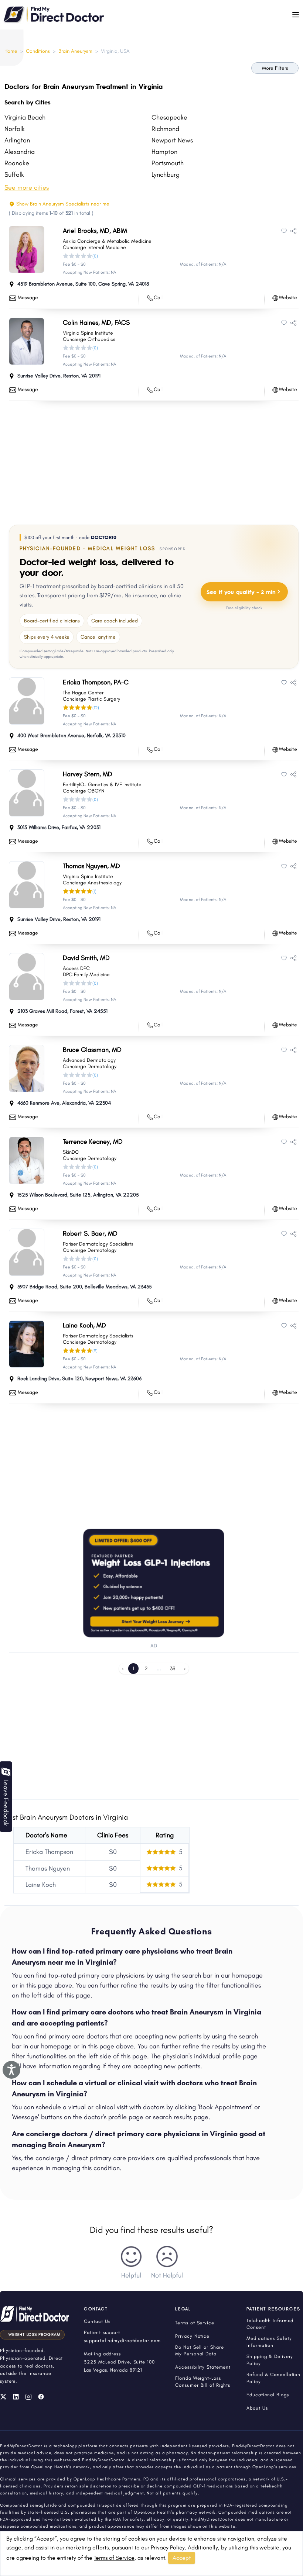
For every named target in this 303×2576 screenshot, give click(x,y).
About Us (257, 2408)
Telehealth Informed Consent (270, 2324)
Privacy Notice (192, 2336)
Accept (182, 2558)
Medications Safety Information (269, 2342)
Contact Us (97, 2321)
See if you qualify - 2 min (241, 592)
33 (173, 1669)
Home (11, 51)
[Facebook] (41, 2397)
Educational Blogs (268, 2395)
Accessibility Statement (203, 2367)
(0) (95, 256)
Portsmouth (168, 163)
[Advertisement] (154, 461)
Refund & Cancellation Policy (273, 2378)
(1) (94, 891)
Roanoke (17, 163)
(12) (96, 708)
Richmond (165, 129)
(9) (95, 1351)
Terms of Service (114, 2558)
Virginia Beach (25, 117)
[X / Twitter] (3, 2397)
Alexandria (20, 152)
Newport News (172, 140)
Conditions (38, 51)
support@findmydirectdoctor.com (122, 2340)
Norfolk (15, 129)
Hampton (164, 152)
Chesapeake (169, 117)
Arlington (17, 140)
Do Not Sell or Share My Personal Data (199, 2351)
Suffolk (14, 175)
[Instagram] (28, 2397)
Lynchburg (166, 175)
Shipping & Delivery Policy (270, 2360)
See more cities (27, 187)
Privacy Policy (168, 2547)
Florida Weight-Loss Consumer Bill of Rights (203, 2382)
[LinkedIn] (16, 2397)
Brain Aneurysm (75, 51)
